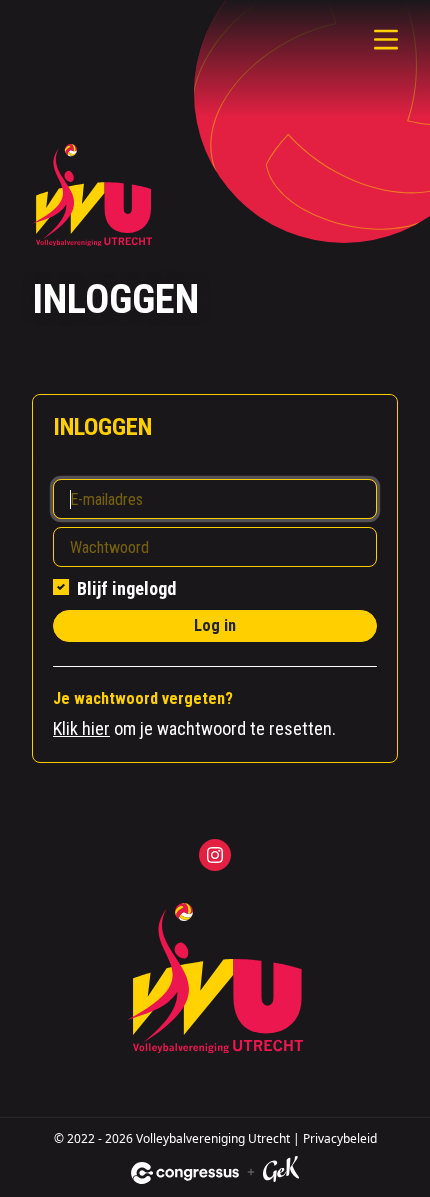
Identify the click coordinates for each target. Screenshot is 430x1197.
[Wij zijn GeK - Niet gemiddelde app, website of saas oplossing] (281, 1172)
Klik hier (81, 728)
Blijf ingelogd (126, 588)
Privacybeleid (340, 1138)
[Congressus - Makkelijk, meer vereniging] (185, 1173)
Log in (215, 625)
